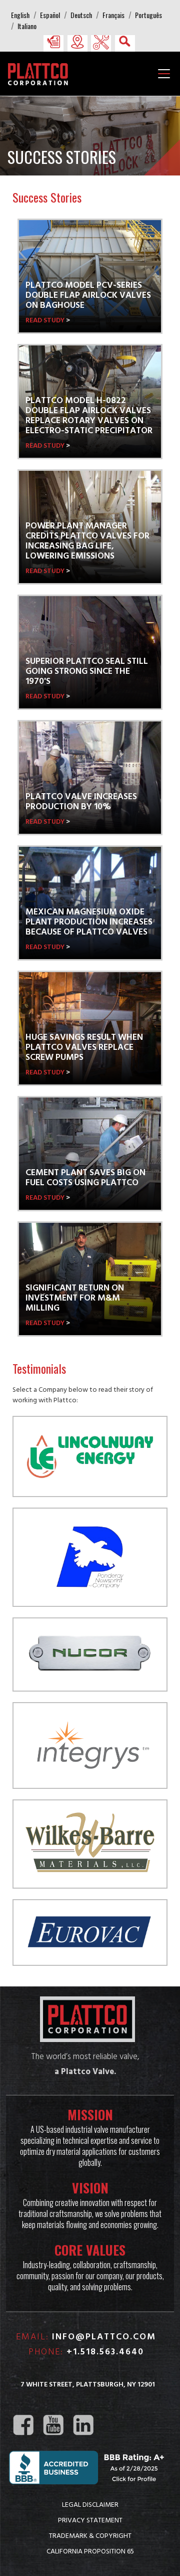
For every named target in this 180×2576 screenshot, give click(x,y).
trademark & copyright (90, 2535)
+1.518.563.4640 (105, 2352)
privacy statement (90, 2520)
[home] (40, 73)
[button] (53, 42)
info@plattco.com (104, 2337)
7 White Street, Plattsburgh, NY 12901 (88, 2385)
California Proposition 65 (90, 2551)
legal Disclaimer (90, 2504)
